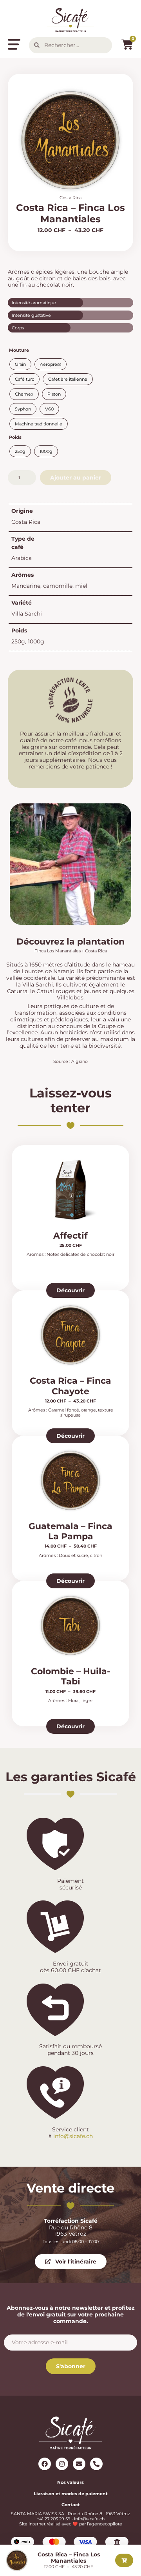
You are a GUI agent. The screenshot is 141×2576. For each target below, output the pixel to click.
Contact (71, 2505)
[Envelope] (79, 2464)
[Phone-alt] (96, 2464)
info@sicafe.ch (73, 2136)
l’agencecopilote (105, 2524)
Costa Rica (70, 198)
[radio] (20, 364)
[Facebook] (45, 2464)
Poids (15, 437)
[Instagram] (62, 2464)
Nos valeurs (70, 2482)
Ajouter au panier (76, 478)
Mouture (19, 350)
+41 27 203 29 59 (54, 2519)
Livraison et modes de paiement (71, 2494)
